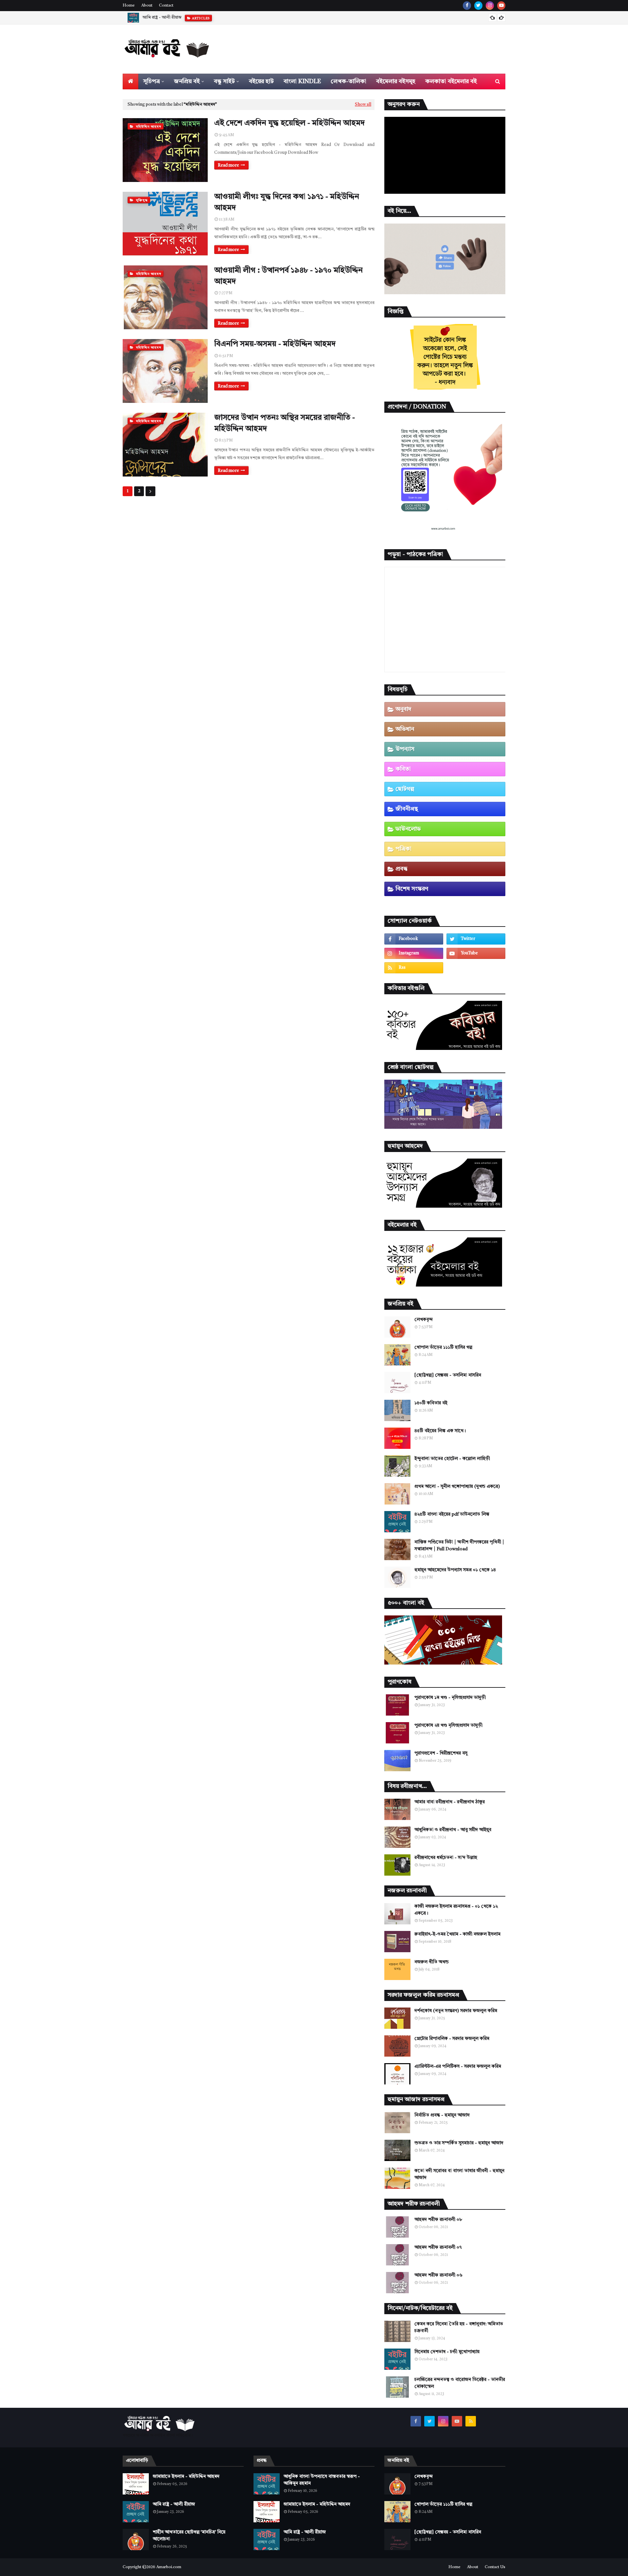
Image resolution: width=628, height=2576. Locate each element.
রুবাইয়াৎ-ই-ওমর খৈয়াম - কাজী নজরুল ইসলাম (457, 1934)
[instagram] (490, 6)
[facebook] (467, 6)
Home (129, 6)
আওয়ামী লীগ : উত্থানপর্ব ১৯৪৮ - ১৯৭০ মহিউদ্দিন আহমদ (288, 276)
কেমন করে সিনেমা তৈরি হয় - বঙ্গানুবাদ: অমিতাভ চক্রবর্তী (459, 2327)
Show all (363, 105)
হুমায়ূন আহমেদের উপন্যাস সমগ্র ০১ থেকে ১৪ (455, 1570)
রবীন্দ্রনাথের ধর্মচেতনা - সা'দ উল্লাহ (446, 1858)
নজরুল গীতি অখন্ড (432, 1962)
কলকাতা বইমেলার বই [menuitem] (451, 81)
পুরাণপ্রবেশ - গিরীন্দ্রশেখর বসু (441, 1753)
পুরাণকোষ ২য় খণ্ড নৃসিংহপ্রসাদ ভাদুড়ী (448, 1725)
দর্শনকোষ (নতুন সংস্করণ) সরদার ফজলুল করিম (456, 2011)
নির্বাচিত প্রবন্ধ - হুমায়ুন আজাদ (442, 2115)
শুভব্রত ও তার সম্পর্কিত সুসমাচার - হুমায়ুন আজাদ (459, 2143)
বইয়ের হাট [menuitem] (261, 81)
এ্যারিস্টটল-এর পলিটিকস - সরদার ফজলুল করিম (458, 2066)
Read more (228, 165)
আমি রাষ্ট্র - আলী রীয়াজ (162, 18)
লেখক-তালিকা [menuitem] (349, 81)
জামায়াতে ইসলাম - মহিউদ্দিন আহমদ (186, 2477)
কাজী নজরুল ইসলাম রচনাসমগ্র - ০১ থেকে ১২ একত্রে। (456, 1910)
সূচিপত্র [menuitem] (152, 81)
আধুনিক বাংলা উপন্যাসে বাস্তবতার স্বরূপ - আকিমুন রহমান (322, 2480)
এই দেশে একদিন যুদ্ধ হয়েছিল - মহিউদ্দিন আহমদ (289, 123)
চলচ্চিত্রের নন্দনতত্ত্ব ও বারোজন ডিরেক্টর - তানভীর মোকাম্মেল (460, 2383)
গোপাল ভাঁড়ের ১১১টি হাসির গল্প (443, 1347)
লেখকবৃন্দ (424, 1320)
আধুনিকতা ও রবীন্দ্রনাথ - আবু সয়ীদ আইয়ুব (453, 1830)
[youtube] (501, 6)
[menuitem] (131, 81)
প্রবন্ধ (401, 869)
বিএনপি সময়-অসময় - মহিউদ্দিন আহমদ (275, 344)
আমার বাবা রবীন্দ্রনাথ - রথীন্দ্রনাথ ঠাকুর (450, 1802)
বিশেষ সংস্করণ (412, 889)
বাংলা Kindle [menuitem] (302, 81)
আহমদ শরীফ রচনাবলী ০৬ (438, 2275)
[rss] (414, 968)
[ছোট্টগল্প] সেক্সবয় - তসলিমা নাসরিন (448, 1375)
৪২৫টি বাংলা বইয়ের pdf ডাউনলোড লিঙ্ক (452, 1514)
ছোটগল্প (405, 789)
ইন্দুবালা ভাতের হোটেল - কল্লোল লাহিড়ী (452, 1459)
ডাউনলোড (408, 829)
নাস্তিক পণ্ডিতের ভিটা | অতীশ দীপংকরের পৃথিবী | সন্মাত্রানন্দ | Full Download (459, 1546)
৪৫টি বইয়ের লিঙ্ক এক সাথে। (440, 1431)
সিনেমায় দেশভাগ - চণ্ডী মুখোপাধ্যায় (447, 2352)
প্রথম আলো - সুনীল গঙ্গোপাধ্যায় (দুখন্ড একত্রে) (457, 1486)
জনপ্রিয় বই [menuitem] (187, 81)
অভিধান (405, 729)
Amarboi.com (169, 2567)
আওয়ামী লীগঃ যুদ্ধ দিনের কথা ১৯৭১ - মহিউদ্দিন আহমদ (287, 203)
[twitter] (478, 6)
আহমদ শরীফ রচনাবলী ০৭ (438, 2247)
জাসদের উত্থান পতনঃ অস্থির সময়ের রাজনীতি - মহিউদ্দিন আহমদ (285, 423)
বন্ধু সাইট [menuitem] (224, 81)
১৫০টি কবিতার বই (431, 1403)
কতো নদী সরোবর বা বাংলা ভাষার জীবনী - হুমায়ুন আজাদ (459, 2174)
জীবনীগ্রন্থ (407, 809)
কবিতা (403, 769)
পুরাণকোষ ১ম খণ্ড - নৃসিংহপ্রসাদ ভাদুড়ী (450, 1698)
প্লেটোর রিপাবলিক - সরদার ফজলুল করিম (452, 2039)
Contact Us (495, 2567)
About (147, 6)
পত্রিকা (403, 849)
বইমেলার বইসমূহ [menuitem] (396, 81)
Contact (166, 6)
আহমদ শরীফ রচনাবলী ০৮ (438, 2220)
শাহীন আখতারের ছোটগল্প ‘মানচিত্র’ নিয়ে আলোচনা (189, 2536)
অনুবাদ (403, 709)
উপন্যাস (405, 749)
